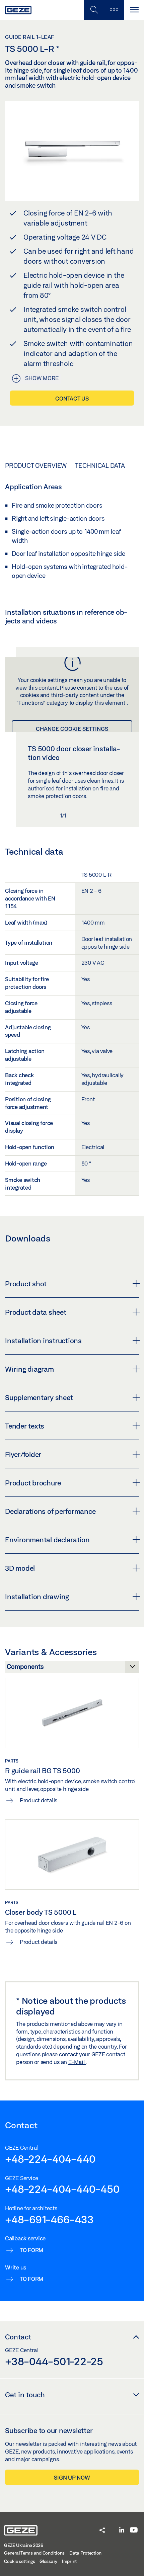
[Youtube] (134, 2530)
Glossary (48, 2561)
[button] (102, 2531)
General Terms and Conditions (34, 2553)
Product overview (36, 465)
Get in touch (25, 2395)
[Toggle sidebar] (114, 10)
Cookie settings (19, 2561)
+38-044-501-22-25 (54, 2361)
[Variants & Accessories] (72, 1668)
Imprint (69, 2561)
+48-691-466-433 (49, 2219)
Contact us (72, 398)
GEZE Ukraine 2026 (24, 2545)
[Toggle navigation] (134, 10)
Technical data (100, 465)
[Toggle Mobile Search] (94, 10)
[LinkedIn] (122, 2530)
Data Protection (85, 2553)
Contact (18, 2337)
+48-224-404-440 (50, 2159)
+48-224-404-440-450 (62, 2189)
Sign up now (72, 2477)
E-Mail (77, 2062)
